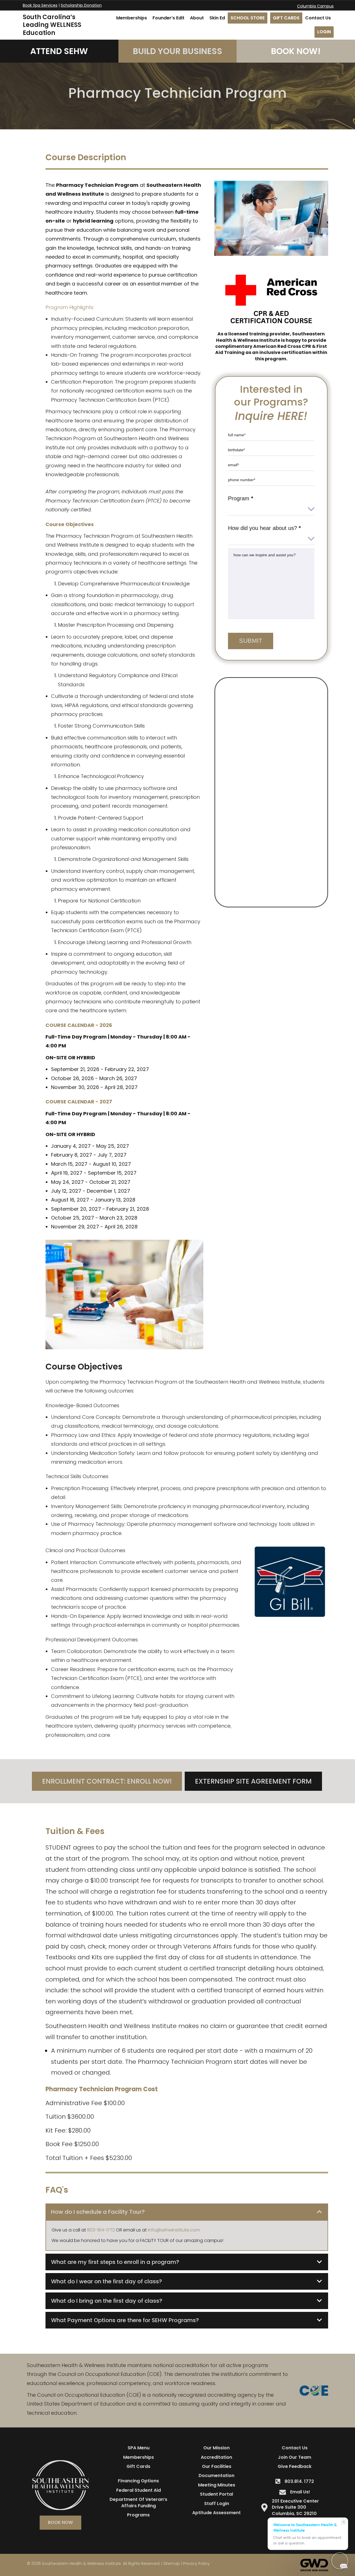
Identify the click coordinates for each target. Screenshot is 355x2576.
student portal (216, 2494)
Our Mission (216, 2448)
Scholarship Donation (81, 5)
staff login (217, 2504)
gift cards (138, 2466)
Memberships (139, 2457)
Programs (138, 2515)
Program (241, 498)
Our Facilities (217, 2466)
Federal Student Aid (139, 2490)
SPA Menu (139, 2448)
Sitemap (172, 2564)
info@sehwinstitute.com (174, 2230)
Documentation (216, 2476)
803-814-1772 (101, 2230)
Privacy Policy (196, 2564)
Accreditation (216, 2457)
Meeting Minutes (217, 2485)
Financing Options (138, 2481)
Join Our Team (295, 2457)
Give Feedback (295, 2466)
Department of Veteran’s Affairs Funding (138, 2502)
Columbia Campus (315, 6)
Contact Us (295, 2448)
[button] (187, 2212)
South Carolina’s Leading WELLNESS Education (52, 25)
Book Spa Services (40, 5)
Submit (251, 641)
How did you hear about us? (264, 528)
